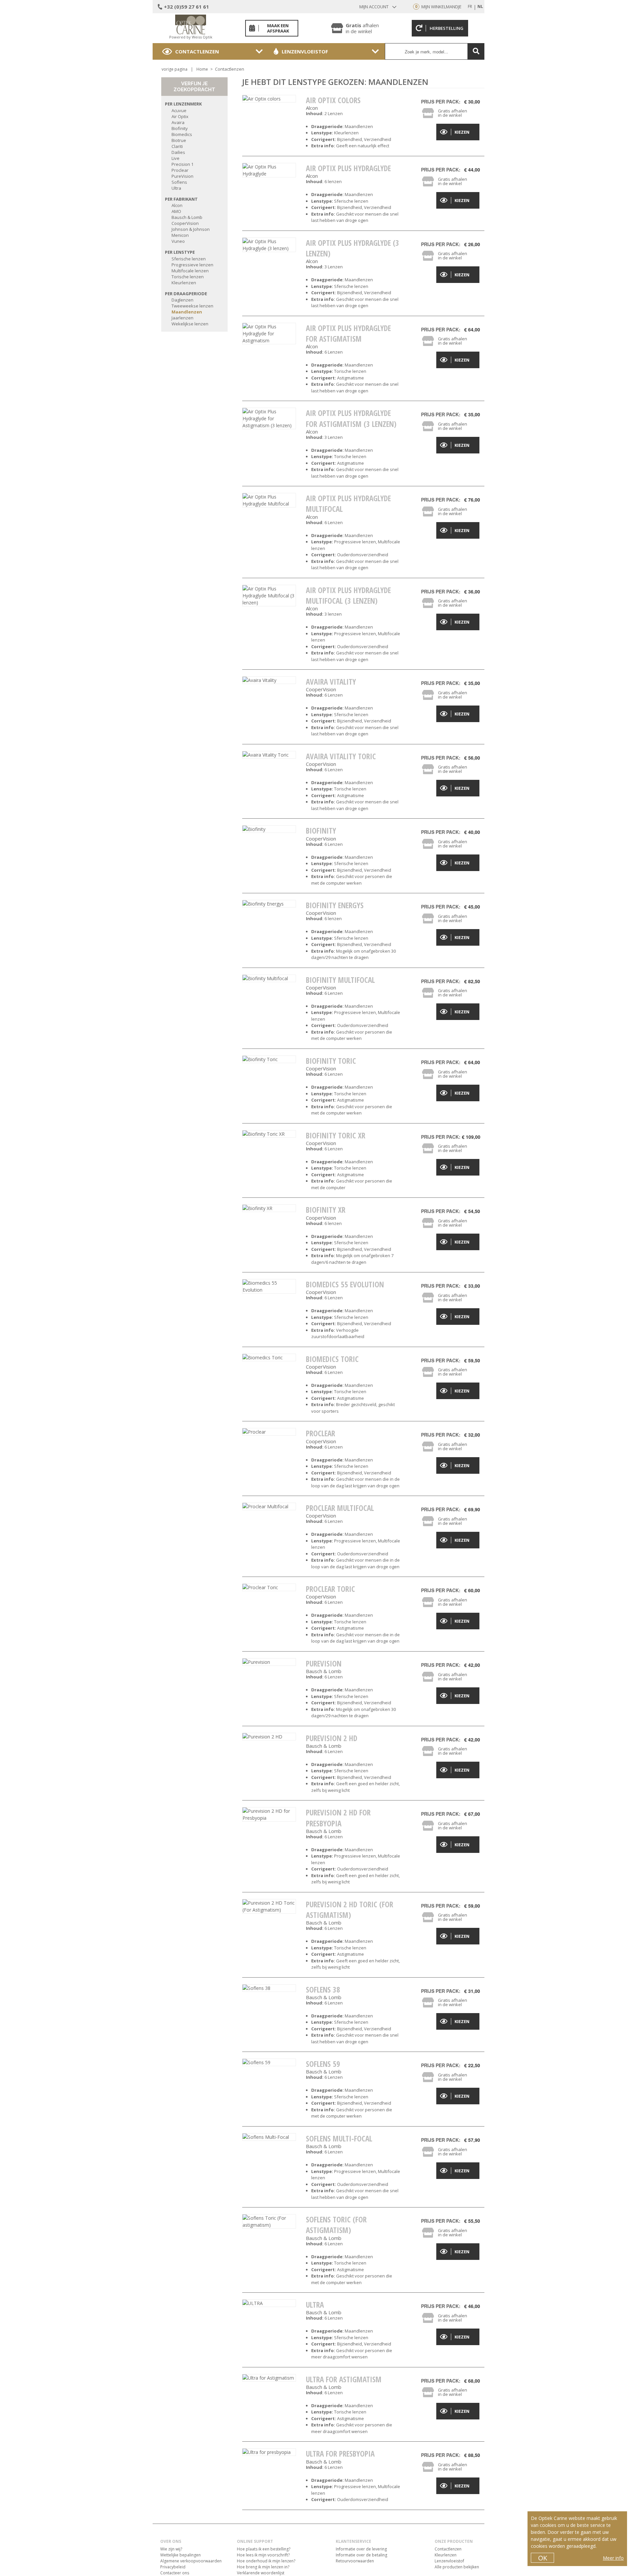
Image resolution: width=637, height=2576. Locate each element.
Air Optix (180, 116)
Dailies (178, 152)
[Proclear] (269, 1432)
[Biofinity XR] (269, 1208)
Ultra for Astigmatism (344, 2379)
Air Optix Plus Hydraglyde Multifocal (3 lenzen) (348, 595)
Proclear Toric (330, 1589)
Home (202, 69)
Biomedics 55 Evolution (345, 1284)
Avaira (178, 122)
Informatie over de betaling (361, 2555)
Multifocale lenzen (190, 271)
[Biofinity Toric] (269, 1059)
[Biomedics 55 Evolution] (269, 1286)
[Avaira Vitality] (269, 680)
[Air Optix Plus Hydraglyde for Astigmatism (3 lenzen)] (269, 418)
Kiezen (462, 132)
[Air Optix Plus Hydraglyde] (269, 170)
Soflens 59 (323, 2064)
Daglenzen (182, 300)
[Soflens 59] (269, 2062)
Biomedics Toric (332, 1359)
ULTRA (315, 2305)
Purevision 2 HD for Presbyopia (338, 1818)
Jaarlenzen (182, 318)
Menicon (180, 235)
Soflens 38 (323, 1990)
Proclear (180, 170)
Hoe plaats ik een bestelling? (264, 2549)
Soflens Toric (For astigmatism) (336, 2225)
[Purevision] (269, 1662)
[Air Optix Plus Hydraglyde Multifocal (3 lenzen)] (269, 596)
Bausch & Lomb (187, 217)
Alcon (177, 205)
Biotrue (179, 140)
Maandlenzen (187, 312)
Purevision (324, 1663)
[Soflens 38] (269, 1988)
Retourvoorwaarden (355, 2561)
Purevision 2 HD (332, 1738)
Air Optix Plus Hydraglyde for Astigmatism (348, 333)
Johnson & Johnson (191, 229)
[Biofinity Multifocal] (269, 978)
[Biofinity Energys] (269, 904)
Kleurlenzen (184, 283)
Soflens (179, 182)
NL (480, 6)
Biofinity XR (326, 1210)
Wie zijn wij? (171, 2549)
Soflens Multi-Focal (339, 2138)
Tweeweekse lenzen (192, 306)
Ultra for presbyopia (340, 2454)
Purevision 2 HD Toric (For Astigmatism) (350, 1910)
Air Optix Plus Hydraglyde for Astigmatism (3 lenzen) (351, 418)
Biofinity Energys (335, 905)
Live (176, 158)
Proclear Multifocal (340, 1508)
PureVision (182, 176)
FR (470, 6)
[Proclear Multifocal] (269, 1506)
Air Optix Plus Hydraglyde (348, 168)
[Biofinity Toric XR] (269, 1134)
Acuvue (179, 110)
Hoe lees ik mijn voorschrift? (263, 2555)
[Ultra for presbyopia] (269, 2452)
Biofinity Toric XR (336, 1135)
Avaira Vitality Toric (341, 756)
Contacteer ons (175, 2573)
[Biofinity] (269, 829)
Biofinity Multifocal (340, 980)
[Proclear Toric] (269, 1587)
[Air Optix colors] (269, 99)
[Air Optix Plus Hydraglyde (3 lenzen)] (269, 245)
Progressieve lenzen (192, 265)
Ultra (176, 188)
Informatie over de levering (361, 2549)
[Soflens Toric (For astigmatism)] (269, 2221)
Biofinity (180, 128)
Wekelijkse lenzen (190, 324)
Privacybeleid (173, 2567)
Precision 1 (182, 164)
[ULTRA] (269, 2303)
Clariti (177, 146)
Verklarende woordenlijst (261, 2573)
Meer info (613, 2558)
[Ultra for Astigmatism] (269, 2378)
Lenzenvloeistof (305, 51)
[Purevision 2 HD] (269, 1737)
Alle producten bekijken (457, 2567)
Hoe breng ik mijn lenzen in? (263, 2567)
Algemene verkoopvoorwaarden (191, 2561)
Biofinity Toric (331, 1061)
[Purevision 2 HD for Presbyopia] (269, 1814)
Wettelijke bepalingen (180, 2555)
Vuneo (178, 241)
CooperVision (185, 223)
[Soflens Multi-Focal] (269, 2137)
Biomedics (182, 134)
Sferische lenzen (189, 259)
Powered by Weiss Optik (191, 37)
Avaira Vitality (331, 682)
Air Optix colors (333, 100)
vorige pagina (175, 69)
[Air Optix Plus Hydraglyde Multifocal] (269, 500)
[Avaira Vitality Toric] (269, 755)
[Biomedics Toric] (269, 1357)
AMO (176, 211)
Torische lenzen (188, 277)
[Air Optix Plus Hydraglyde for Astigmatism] (269, 334)
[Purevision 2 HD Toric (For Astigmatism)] (269, 1906)
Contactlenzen (197, 51)
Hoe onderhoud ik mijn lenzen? (266, 2561)
